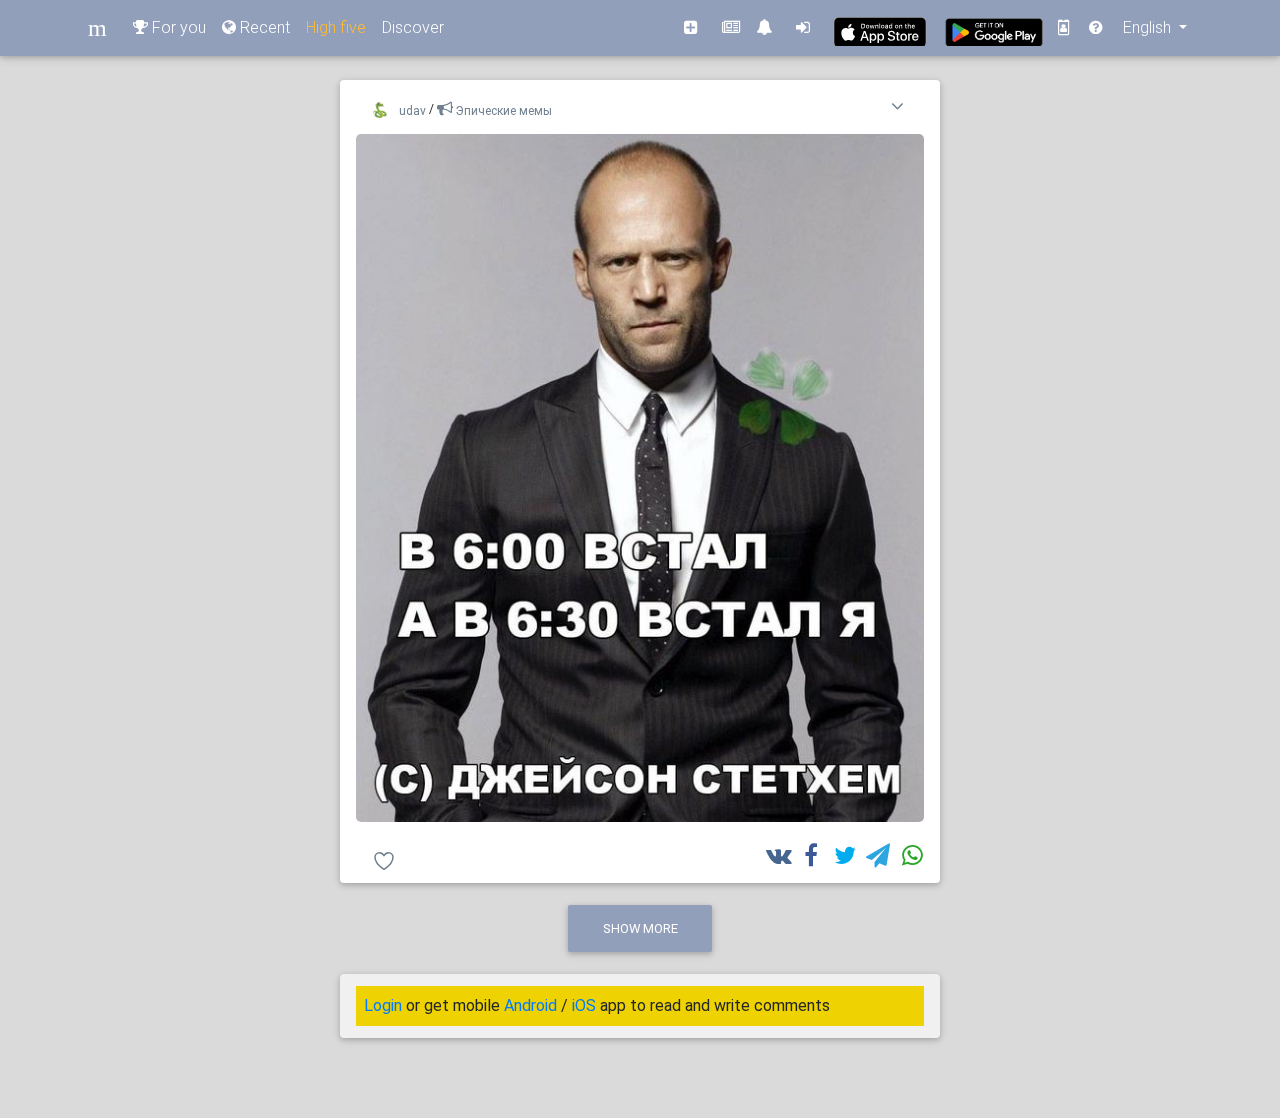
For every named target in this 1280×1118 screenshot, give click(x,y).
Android (530, 1005)
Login (383, 1005)
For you (177, 27)
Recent (263, 27)
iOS (584, 1005)
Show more (640, 928)
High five (336, 27)
